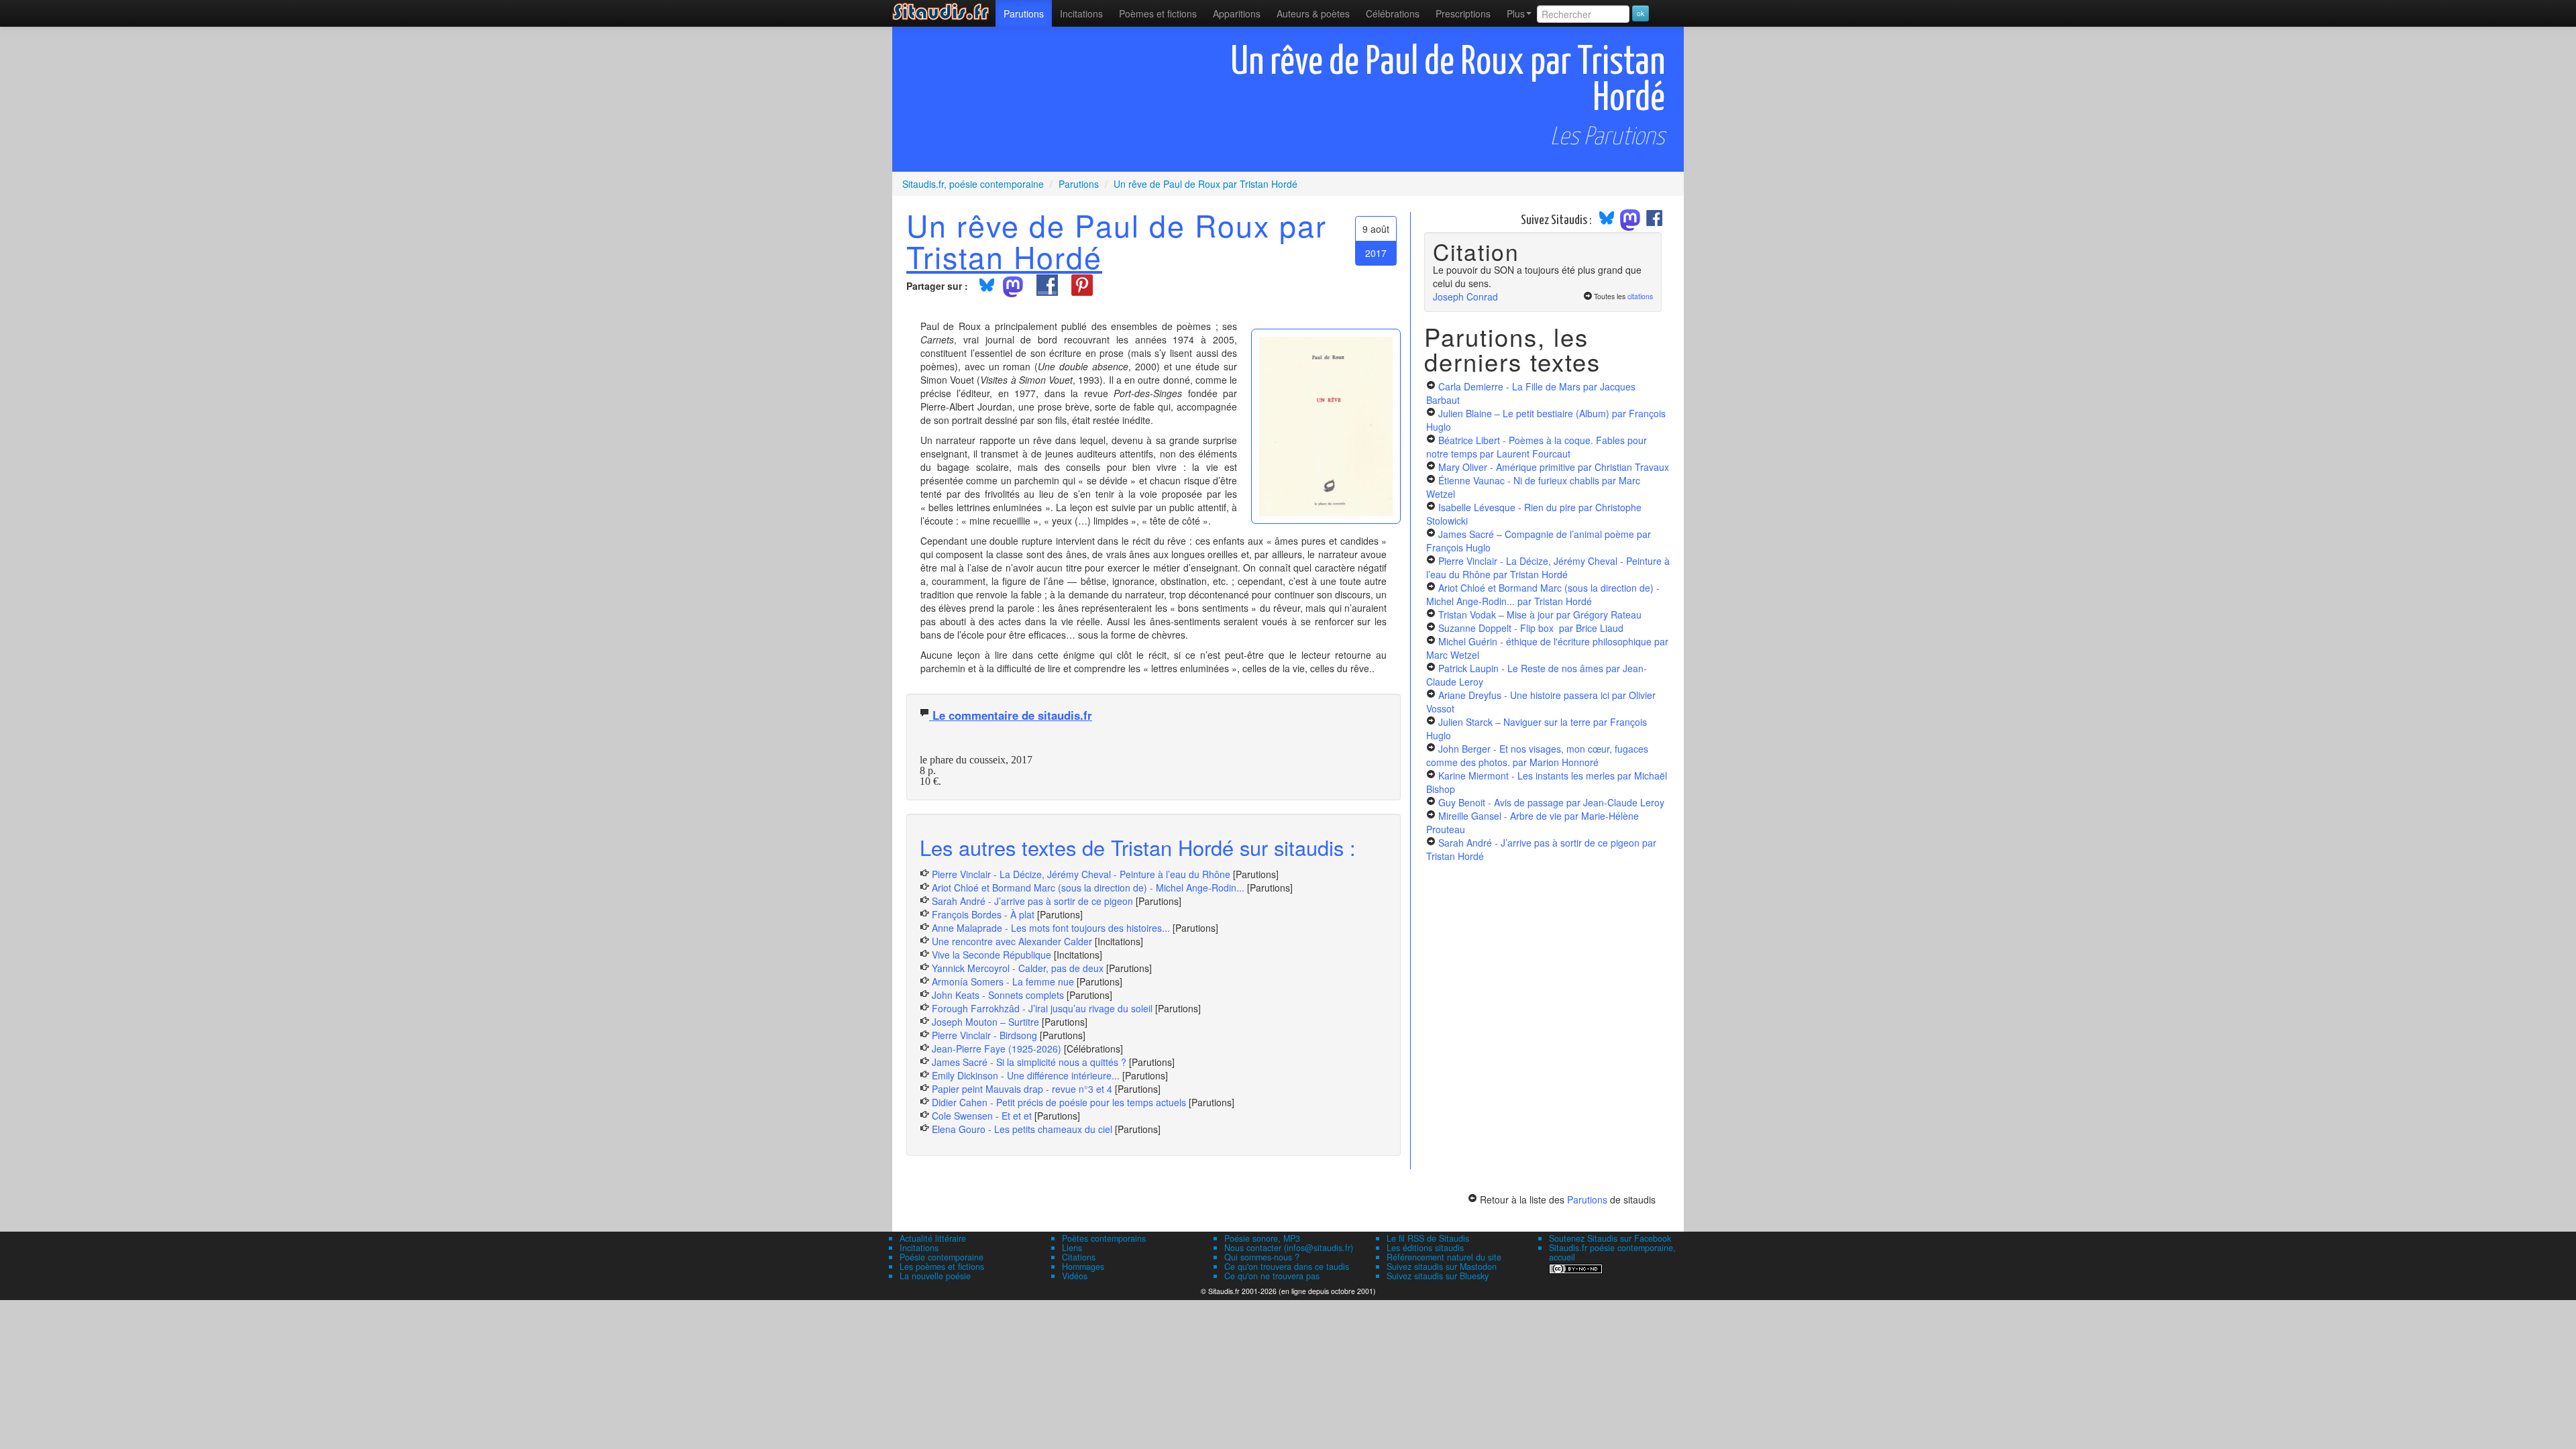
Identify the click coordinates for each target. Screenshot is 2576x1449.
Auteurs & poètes (1313, 13)
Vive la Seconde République (991, 955)
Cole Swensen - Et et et (982, 1116)
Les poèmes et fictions (942, 1267)
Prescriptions (1463, 13)
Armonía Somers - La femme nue (1003, 981)
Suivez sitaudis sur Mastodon (1442, 1267)
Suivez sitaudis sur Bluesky (1438, 1276)
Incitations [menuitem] (1081, 13)
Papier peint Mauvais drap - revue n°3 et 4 (1022, 1089)
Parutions (1024, 13)
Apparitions (1237, 13)
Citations (1079, 1257)
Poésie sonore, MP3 (1262, 1238)
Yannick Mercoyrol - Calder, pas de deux (1018, 968)
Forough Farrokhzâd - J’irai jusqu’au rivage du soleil (1042, 1008)
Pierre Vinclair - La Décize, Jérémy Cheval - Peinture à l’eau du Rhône (1081, 874)
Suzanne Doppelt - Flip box (1531, 628)
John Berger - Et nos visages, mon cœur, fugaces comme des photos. (1537, 755)
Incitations (919, 1248)
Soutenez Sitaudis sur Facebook (1610, 1238)
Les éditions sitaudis (1425, 1248)
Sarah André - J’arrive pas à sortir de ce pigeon (1032, 901)
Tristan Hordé (1004, 256)
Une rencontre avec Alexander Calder (1012, 941)
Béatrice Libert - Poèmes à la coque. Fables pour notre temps (1537, 447)
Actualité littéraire (933, 1238)
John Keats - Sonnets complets (998, 995)
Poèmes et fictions (1158, 13)
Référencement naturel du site (1444, 1257)
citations (1640, 296)
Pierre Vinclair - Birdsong (984, 1035)
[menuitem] (1024, 13)
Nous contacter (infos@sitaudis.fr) (1289, 1248)
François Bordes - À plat (983, 914)
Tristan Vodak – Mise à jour (1540, 614)
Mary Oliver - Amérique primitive (1554, 467)
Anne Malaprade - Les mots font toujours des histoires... (1051, 928)
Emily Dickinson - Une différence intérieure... (1026, 1075)
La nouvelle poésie (935, 1276)
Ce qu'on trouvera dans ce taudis (1287, 1267)
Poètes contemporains (1104, 1238)
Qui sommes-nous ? (1262, 1257)
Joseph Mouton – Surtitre (985, 1022)
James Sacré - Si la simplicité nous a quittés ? (1029, 1062)
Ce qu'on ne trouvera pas (1272, 1276)
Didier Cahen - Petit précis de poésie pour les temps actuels (1059, 1102)
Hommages (1083, 1267)
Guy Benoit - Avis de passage (1551, 802)
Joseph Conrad (1465, 297)
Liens (1072, 1248)
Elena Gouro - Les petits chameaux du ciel (1022, 1129)
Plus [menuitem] (1516, 13)
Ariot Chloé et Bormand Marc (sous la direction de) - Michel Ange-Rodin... (1088, 888)
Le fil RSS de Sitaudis (1428, 1238)
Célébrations (1393, 13)
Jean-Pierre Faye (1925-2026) (997, 1049)
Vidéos (1075, 1276)
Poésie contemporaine (942, 1257)
